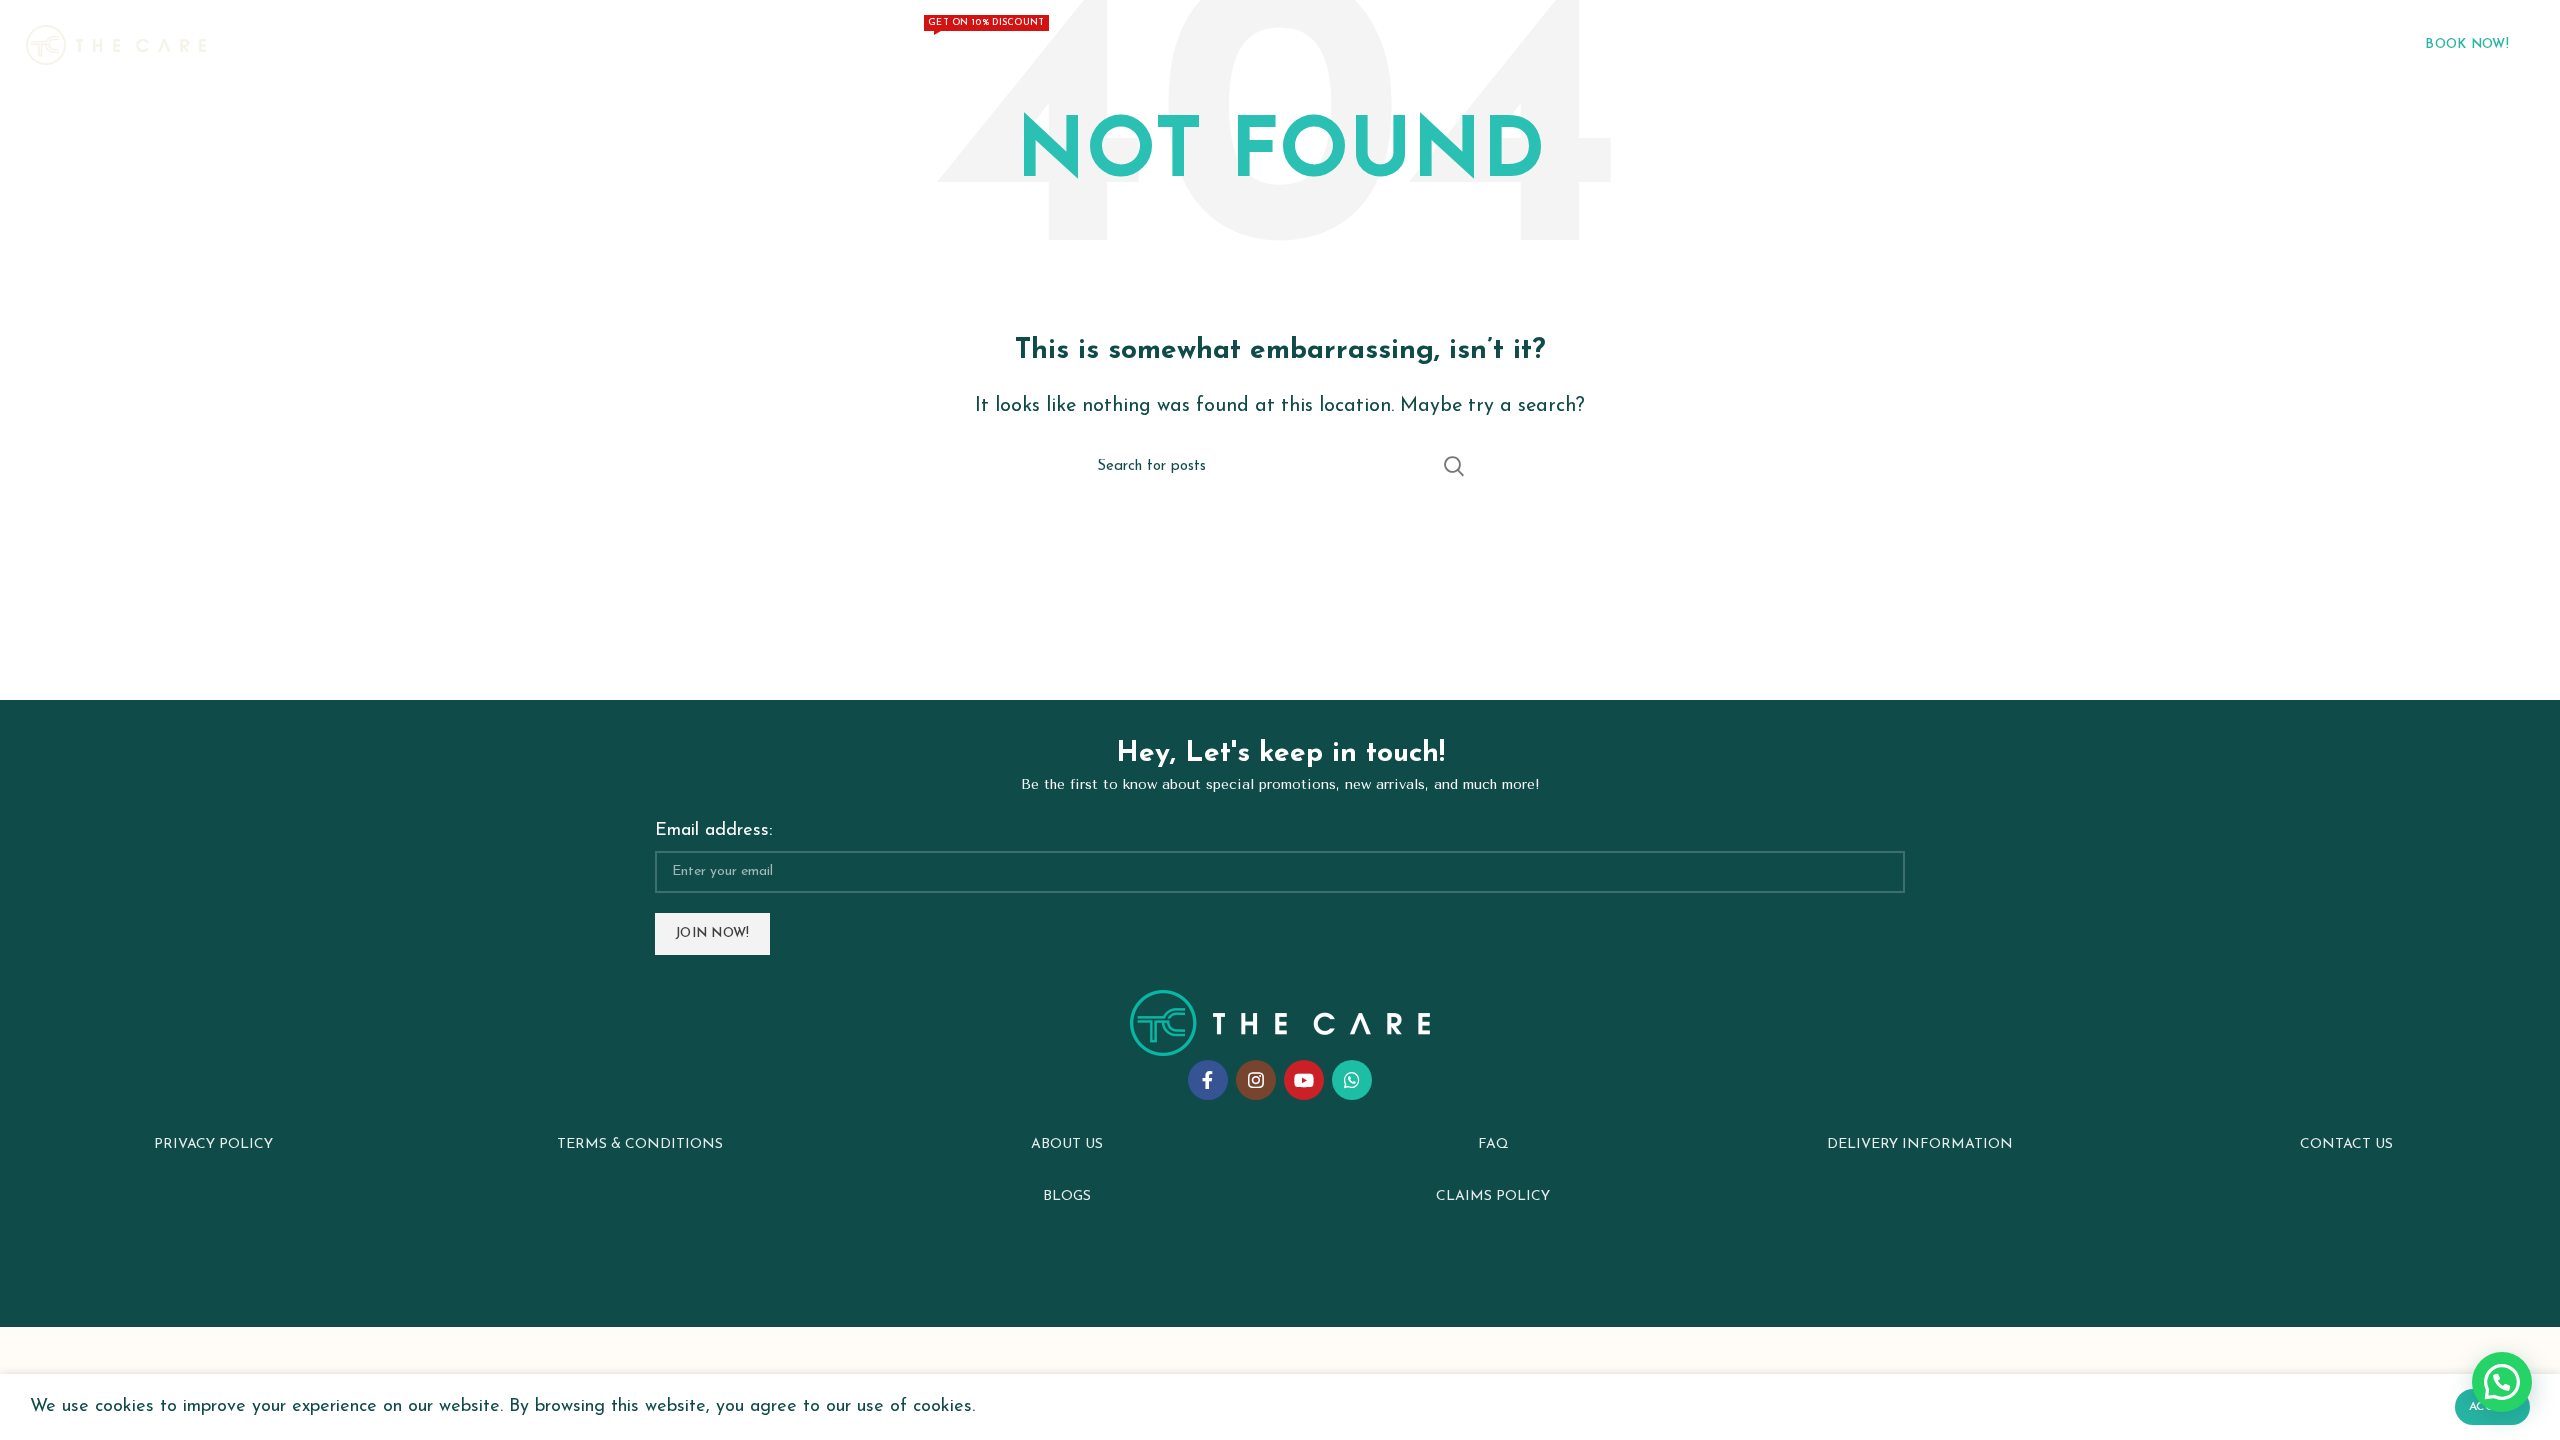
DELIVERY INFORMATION (1920, 1144)
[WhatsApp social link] (1352, 1080)
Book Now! (2467, 44)
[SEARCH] (1453, 466)
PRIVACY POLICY (213, 1144)
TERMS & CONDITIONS (640, 1144)
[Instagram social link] (1256, 1080)
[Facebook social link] (1208, 1080)
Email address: (713, 831)
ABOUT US (1067, 1144)
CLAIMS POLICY (1493, 1196)
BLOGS (1067, 1196)
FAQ (1493, 1144)
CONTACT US (2346, 1144)
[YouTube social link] (1304, 1080)
